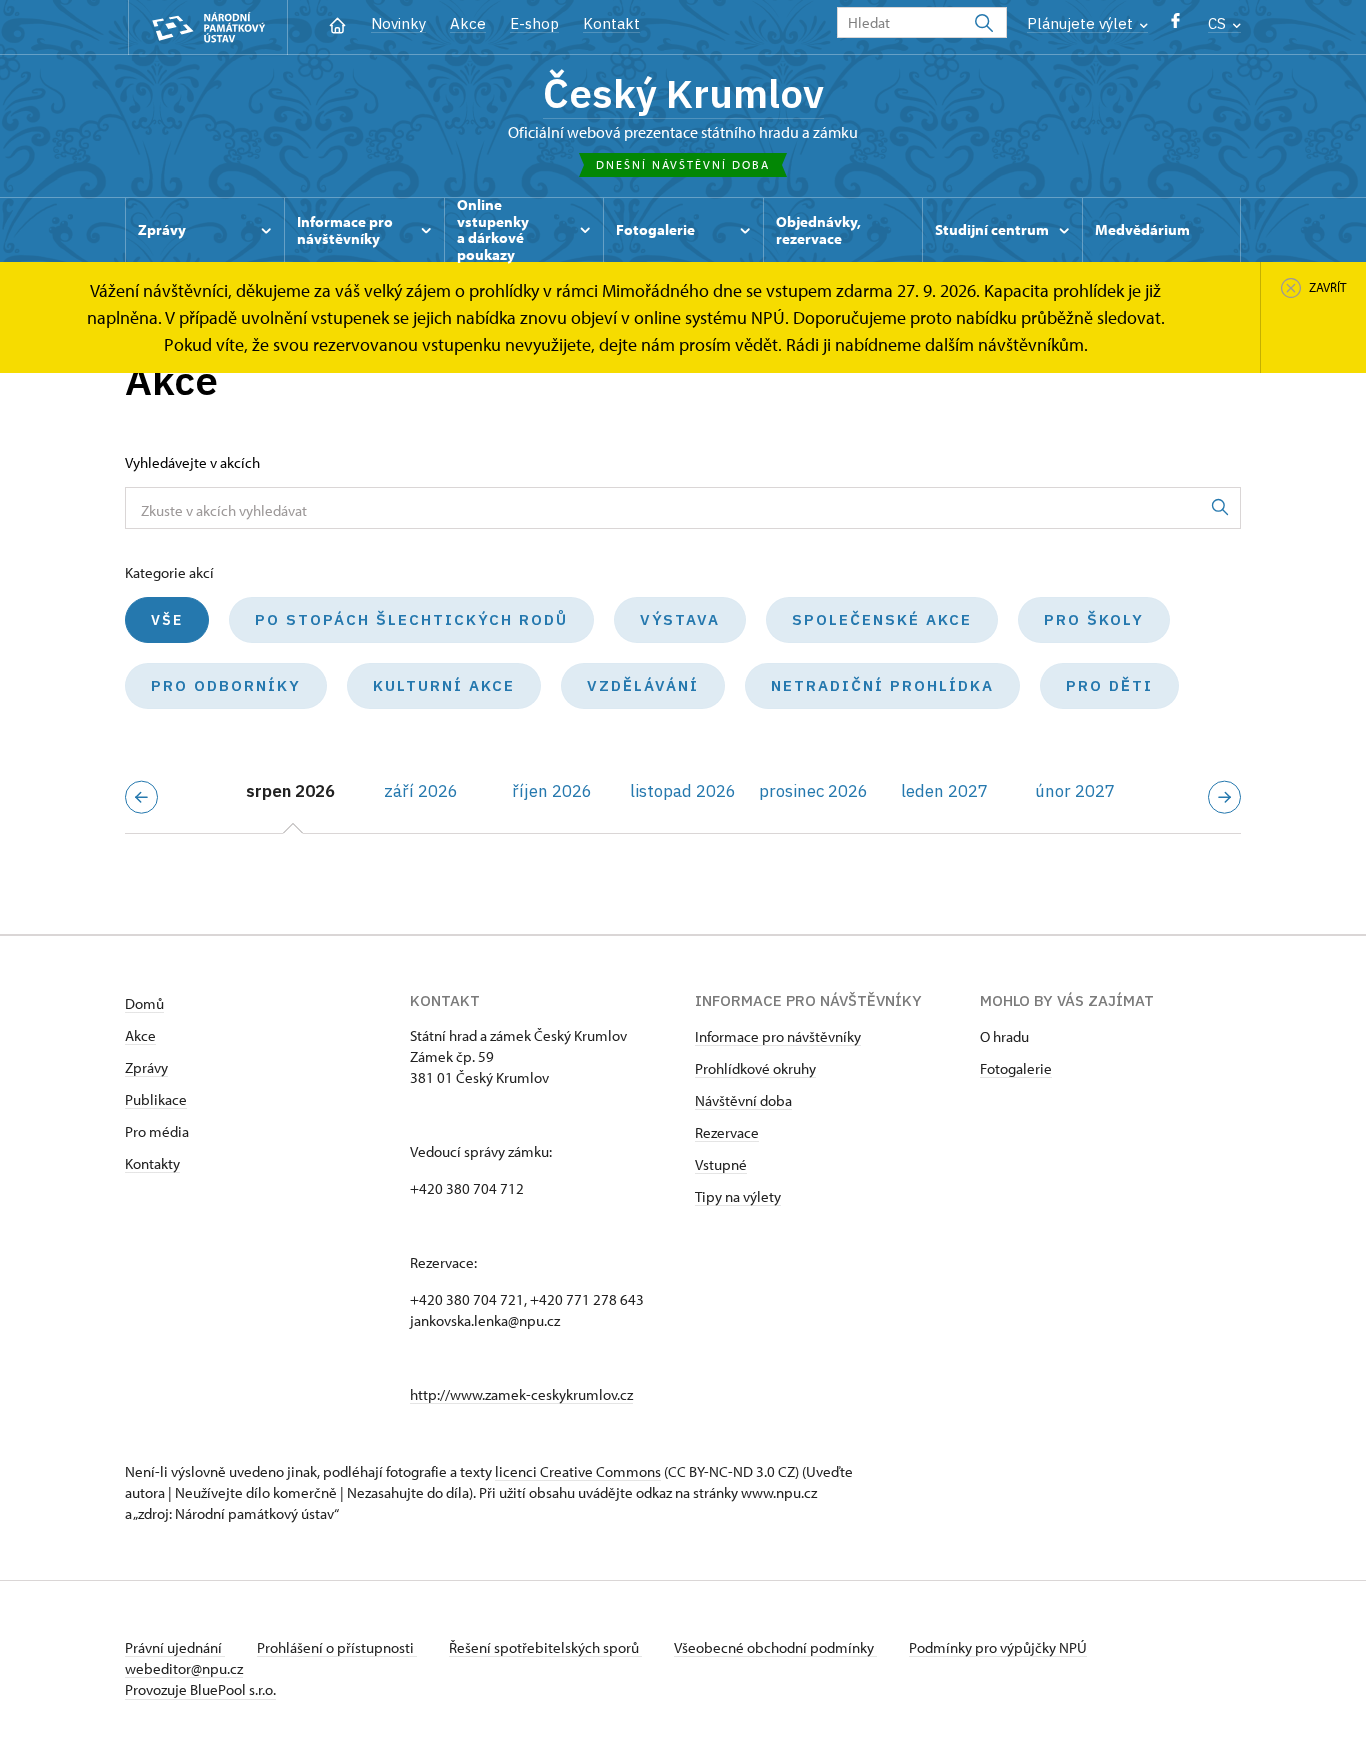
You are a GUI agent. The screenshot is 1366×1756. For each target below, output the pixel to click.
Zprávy (146, 1067)
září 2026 (421, 791)
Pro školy (1094, 619)
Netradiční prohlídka (882, 685)
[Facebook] (1175, 25)
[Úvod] (337, 23)
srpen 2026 (290, 791)
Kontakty (152, 1163)
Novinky (398, 23)
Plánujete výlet (1082, 23)
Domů (144, 1003)
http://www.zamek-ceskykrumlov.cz (521, 1394)
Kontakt (611, 23)
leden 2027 (944, 791)
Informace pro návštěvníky (778, 1036)
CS (1219, 23)
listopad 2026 (683, 791)
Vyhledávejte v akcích (192, 462)
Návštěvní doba (743, 1100)
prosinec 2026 (813, 791)
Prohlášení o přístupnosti (337, 1647)
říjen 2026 (552, 791)
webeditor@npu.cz (184, 1668)
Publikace (156, 1099)
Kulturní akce (444, 685)
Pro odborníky (226, 685)
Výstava (680, 619)
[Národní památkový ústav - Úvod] (208, 27)
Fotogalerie (1016, 1068)
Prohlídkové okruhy (755, 1068)
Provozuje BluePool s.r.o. (200, 1689)
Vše (167, 620)
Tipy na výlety (738, 1196)
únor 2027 (1075, 791)
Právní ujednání (175, 1647)
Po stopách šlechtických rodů (411, 619)
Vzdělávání (643, 685)
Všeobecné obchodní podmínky (775, 1647)
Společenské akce (882, 619)
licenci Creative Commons (578, 1471)
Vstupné (721, 1164)
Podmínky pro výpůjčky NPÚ (998, 1647)
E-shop (534, 23)
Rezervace (727, 1132)
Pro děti (1109, 685)
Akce (468, 23)
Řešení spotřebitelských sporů (545, 1647)
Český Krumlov (683, 93)
